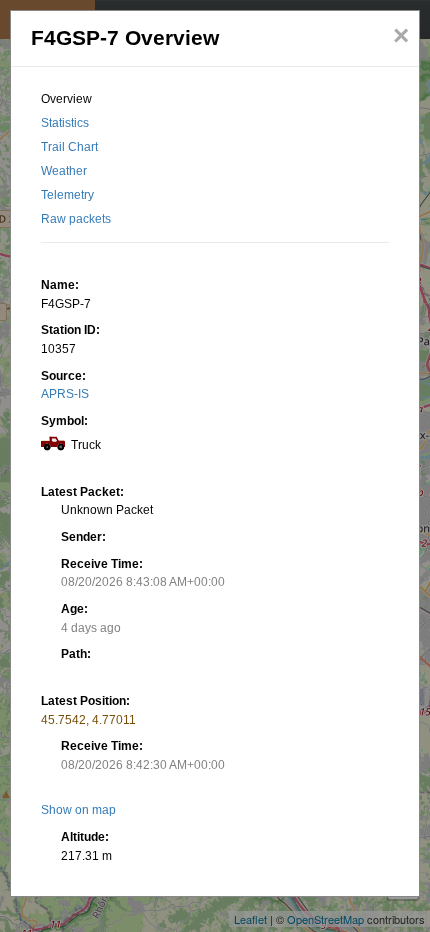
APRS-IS (65, 394)
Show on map (78, 810)
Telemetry (67, 195)
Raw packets (76, 219)
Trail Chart (69, 147)
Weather (64, 171)
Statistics (65, 123)
